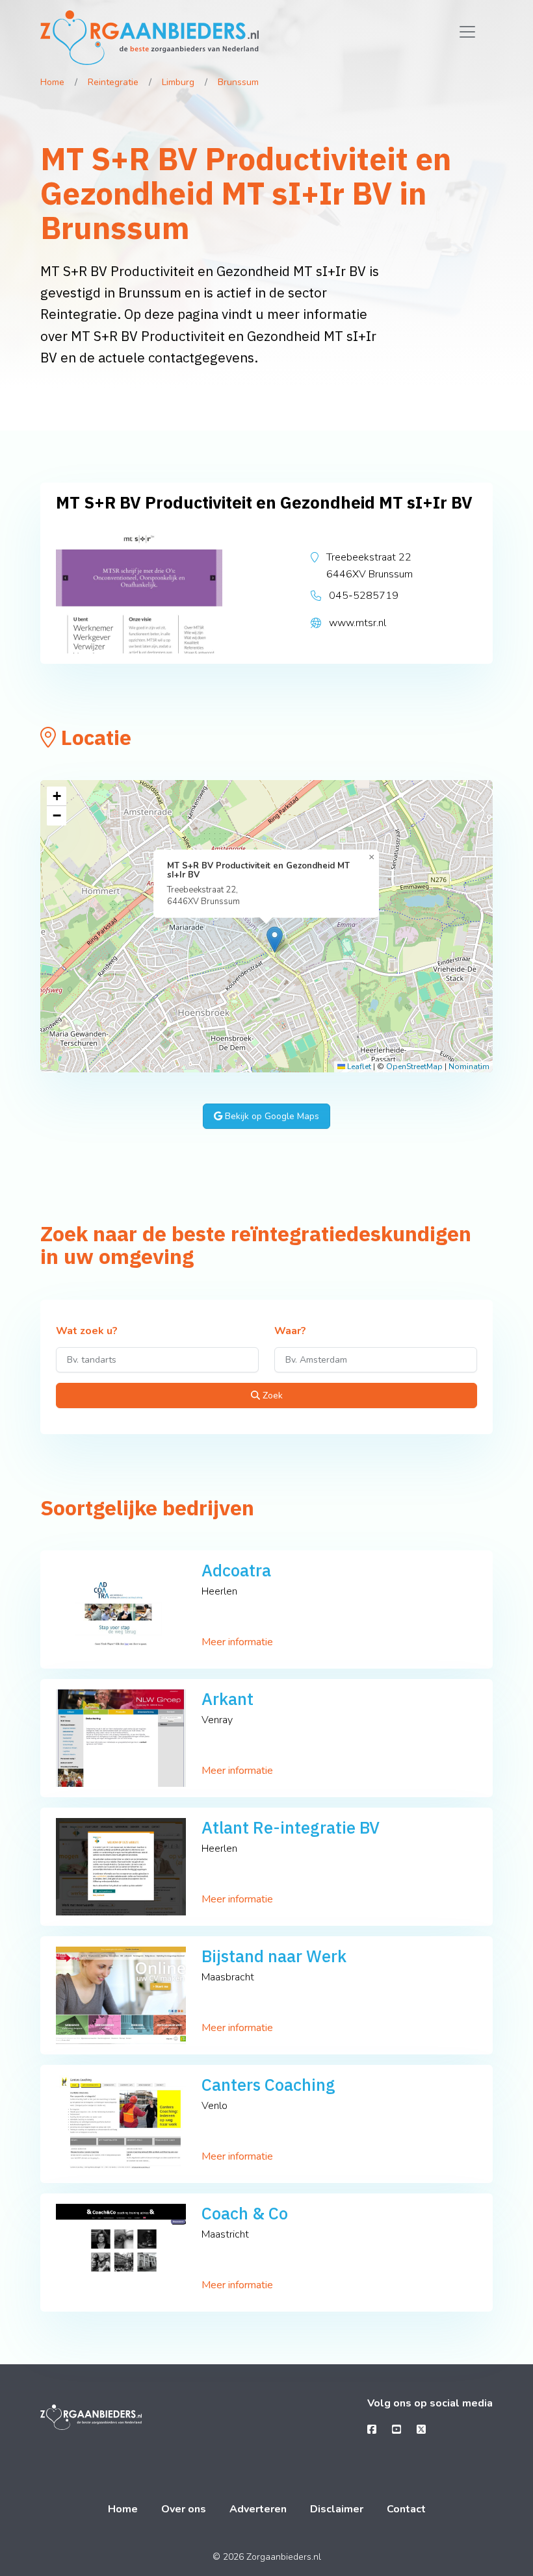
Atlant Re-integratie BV (291, 1827)
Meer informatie (237, 1642)
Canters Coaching (268, 2085)
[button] (275, 940)
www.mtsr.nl (357, 623)
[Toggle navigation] (467, 32)
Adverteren (258, 2509)
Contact (406, 2509)
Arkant (227, 1699)
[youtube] (396, 2430)
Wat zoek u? (87, 1332)
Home (52, 82)
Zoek (271, 1395)
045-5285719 (364, 596)
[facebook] (372, 2430)
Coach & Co (245, 2213)
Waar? (290, 1332)
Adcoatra (236, 1570)
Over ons (184, 2509)
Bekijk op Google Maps (271, 1116)
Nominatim (469, 1067)
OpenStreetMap (414, 1067)
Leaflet (358, 1067)
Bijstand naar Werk (274, 1956)
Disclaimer (337, 2509)
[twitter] (421, 2430)
